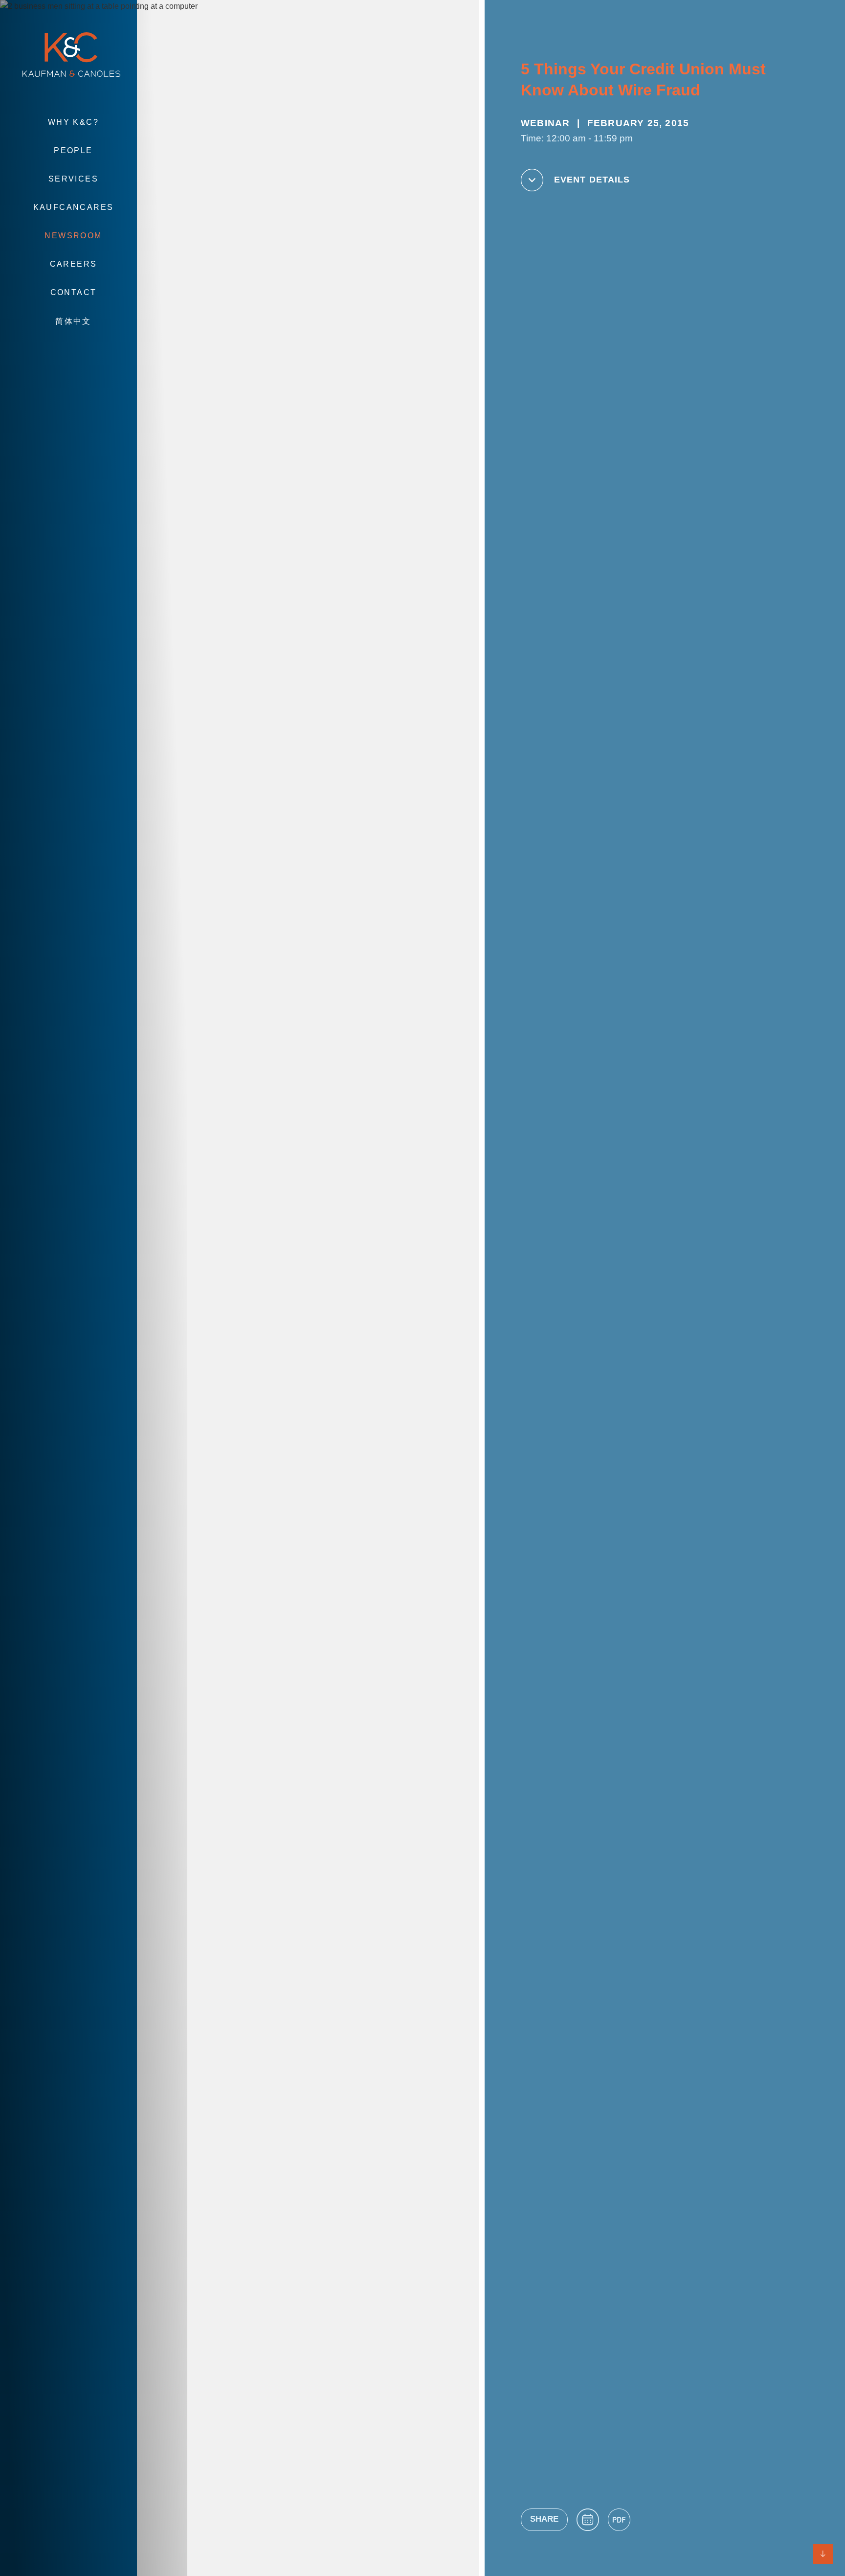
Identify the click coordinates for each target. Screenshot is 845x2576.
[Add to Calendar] (588, 2520)
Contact (74, 292)
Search (73, 351)
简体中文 (73, 321)
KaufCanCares (74, 207)
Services (73, 179)
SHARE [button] (544, 2519)
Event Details (592, 180)
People (73, 150)
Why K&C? (73, 122)
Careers (74, 264)
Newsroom (73, 236)
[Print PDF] (619, 2520)
